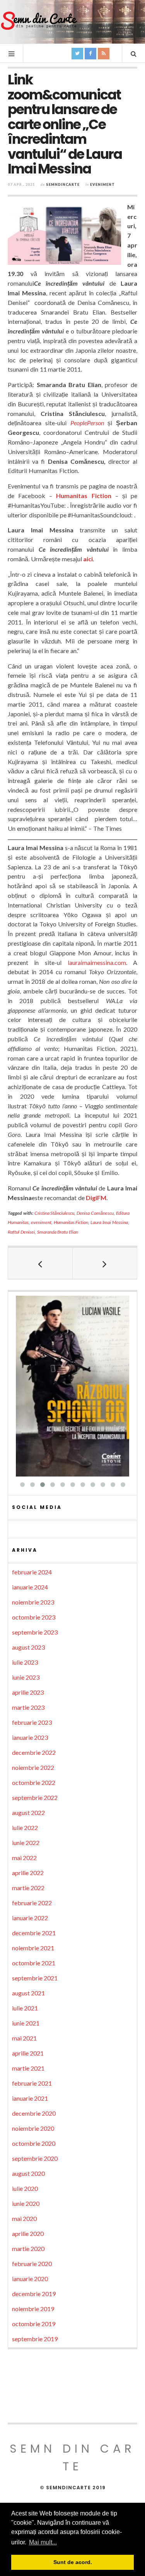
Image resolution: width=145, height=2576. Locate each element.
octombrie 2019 (34, 2324)
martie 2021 (28, 2068)
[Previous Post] (40, 1263)
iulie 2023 (25, 1662)
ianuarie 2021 (30, 2098)
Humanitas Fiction (84, 496)
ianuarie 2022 (30, 1918)
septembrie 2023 (35, 1632)
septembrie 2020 (35, 2158)
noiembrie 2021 (33, 1948)
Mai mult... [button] (43, 2542)
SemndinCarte (63, 184)
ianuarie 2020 (30, 2279)
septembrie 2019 (35, 2339)
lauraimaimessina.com (97, 962)
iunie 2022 (26, 1843)
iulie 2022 (25, 1828)
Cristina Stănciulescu (55, 1213)
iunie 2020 (26, 2203)
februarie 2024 (32, 1572)
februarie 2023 (32, 1722)
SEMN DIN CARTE (72, 2457)
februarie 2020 (32, 2264)
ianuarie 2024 (30, 1587)
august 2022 (28, 1812)
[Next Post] (105, 1263)
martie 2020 (28, 2249)
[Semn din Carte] (39, 21)
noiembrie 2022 (33, 1767)
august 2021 (28, 1993)
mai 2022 (24, 1858)
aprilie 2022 (28, 1873)
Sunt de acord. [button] (73, 2562)
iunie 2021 (26, 2023)
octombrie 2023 (34, 1617)
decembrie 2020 (34, 2113)
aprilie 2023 (28, 1692)
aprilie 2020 (28, 2233)
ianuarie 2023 (30, 1737)
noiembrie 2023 (33, 1602)
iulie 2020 (25, 2188)
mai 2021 (24, 2038)
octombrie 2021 (34, 1963)
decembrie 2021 (34, 1933)
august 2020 (28, 2173)
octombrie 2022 (34, 1782)
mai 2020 (24, 2218)
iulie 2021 (25, 2008)
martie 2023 (28, 1707)
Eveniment (102, 184)
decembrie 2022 (34, 1752)
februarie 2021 (32, 2083)
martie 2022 (28, 1888)
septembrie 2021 (35, 1978)
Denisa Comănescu (95, 1213)
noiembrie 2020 (33, 2128)
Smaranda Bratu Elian (58, 1232)
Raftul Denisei (21, 1232)
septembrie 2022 (35, 1797)
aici (88, 559)
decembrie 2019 (34, 2294)
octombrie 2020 (34, 2143)
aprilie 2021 (28, 2053)
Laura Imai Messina (109, 1222)
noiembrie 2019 (33, 2309)
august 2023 (28, 1647)
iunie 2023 (26, 1677)
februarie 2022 (32, 1903)
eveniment (41, 1222)
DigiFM (96, 1198)
